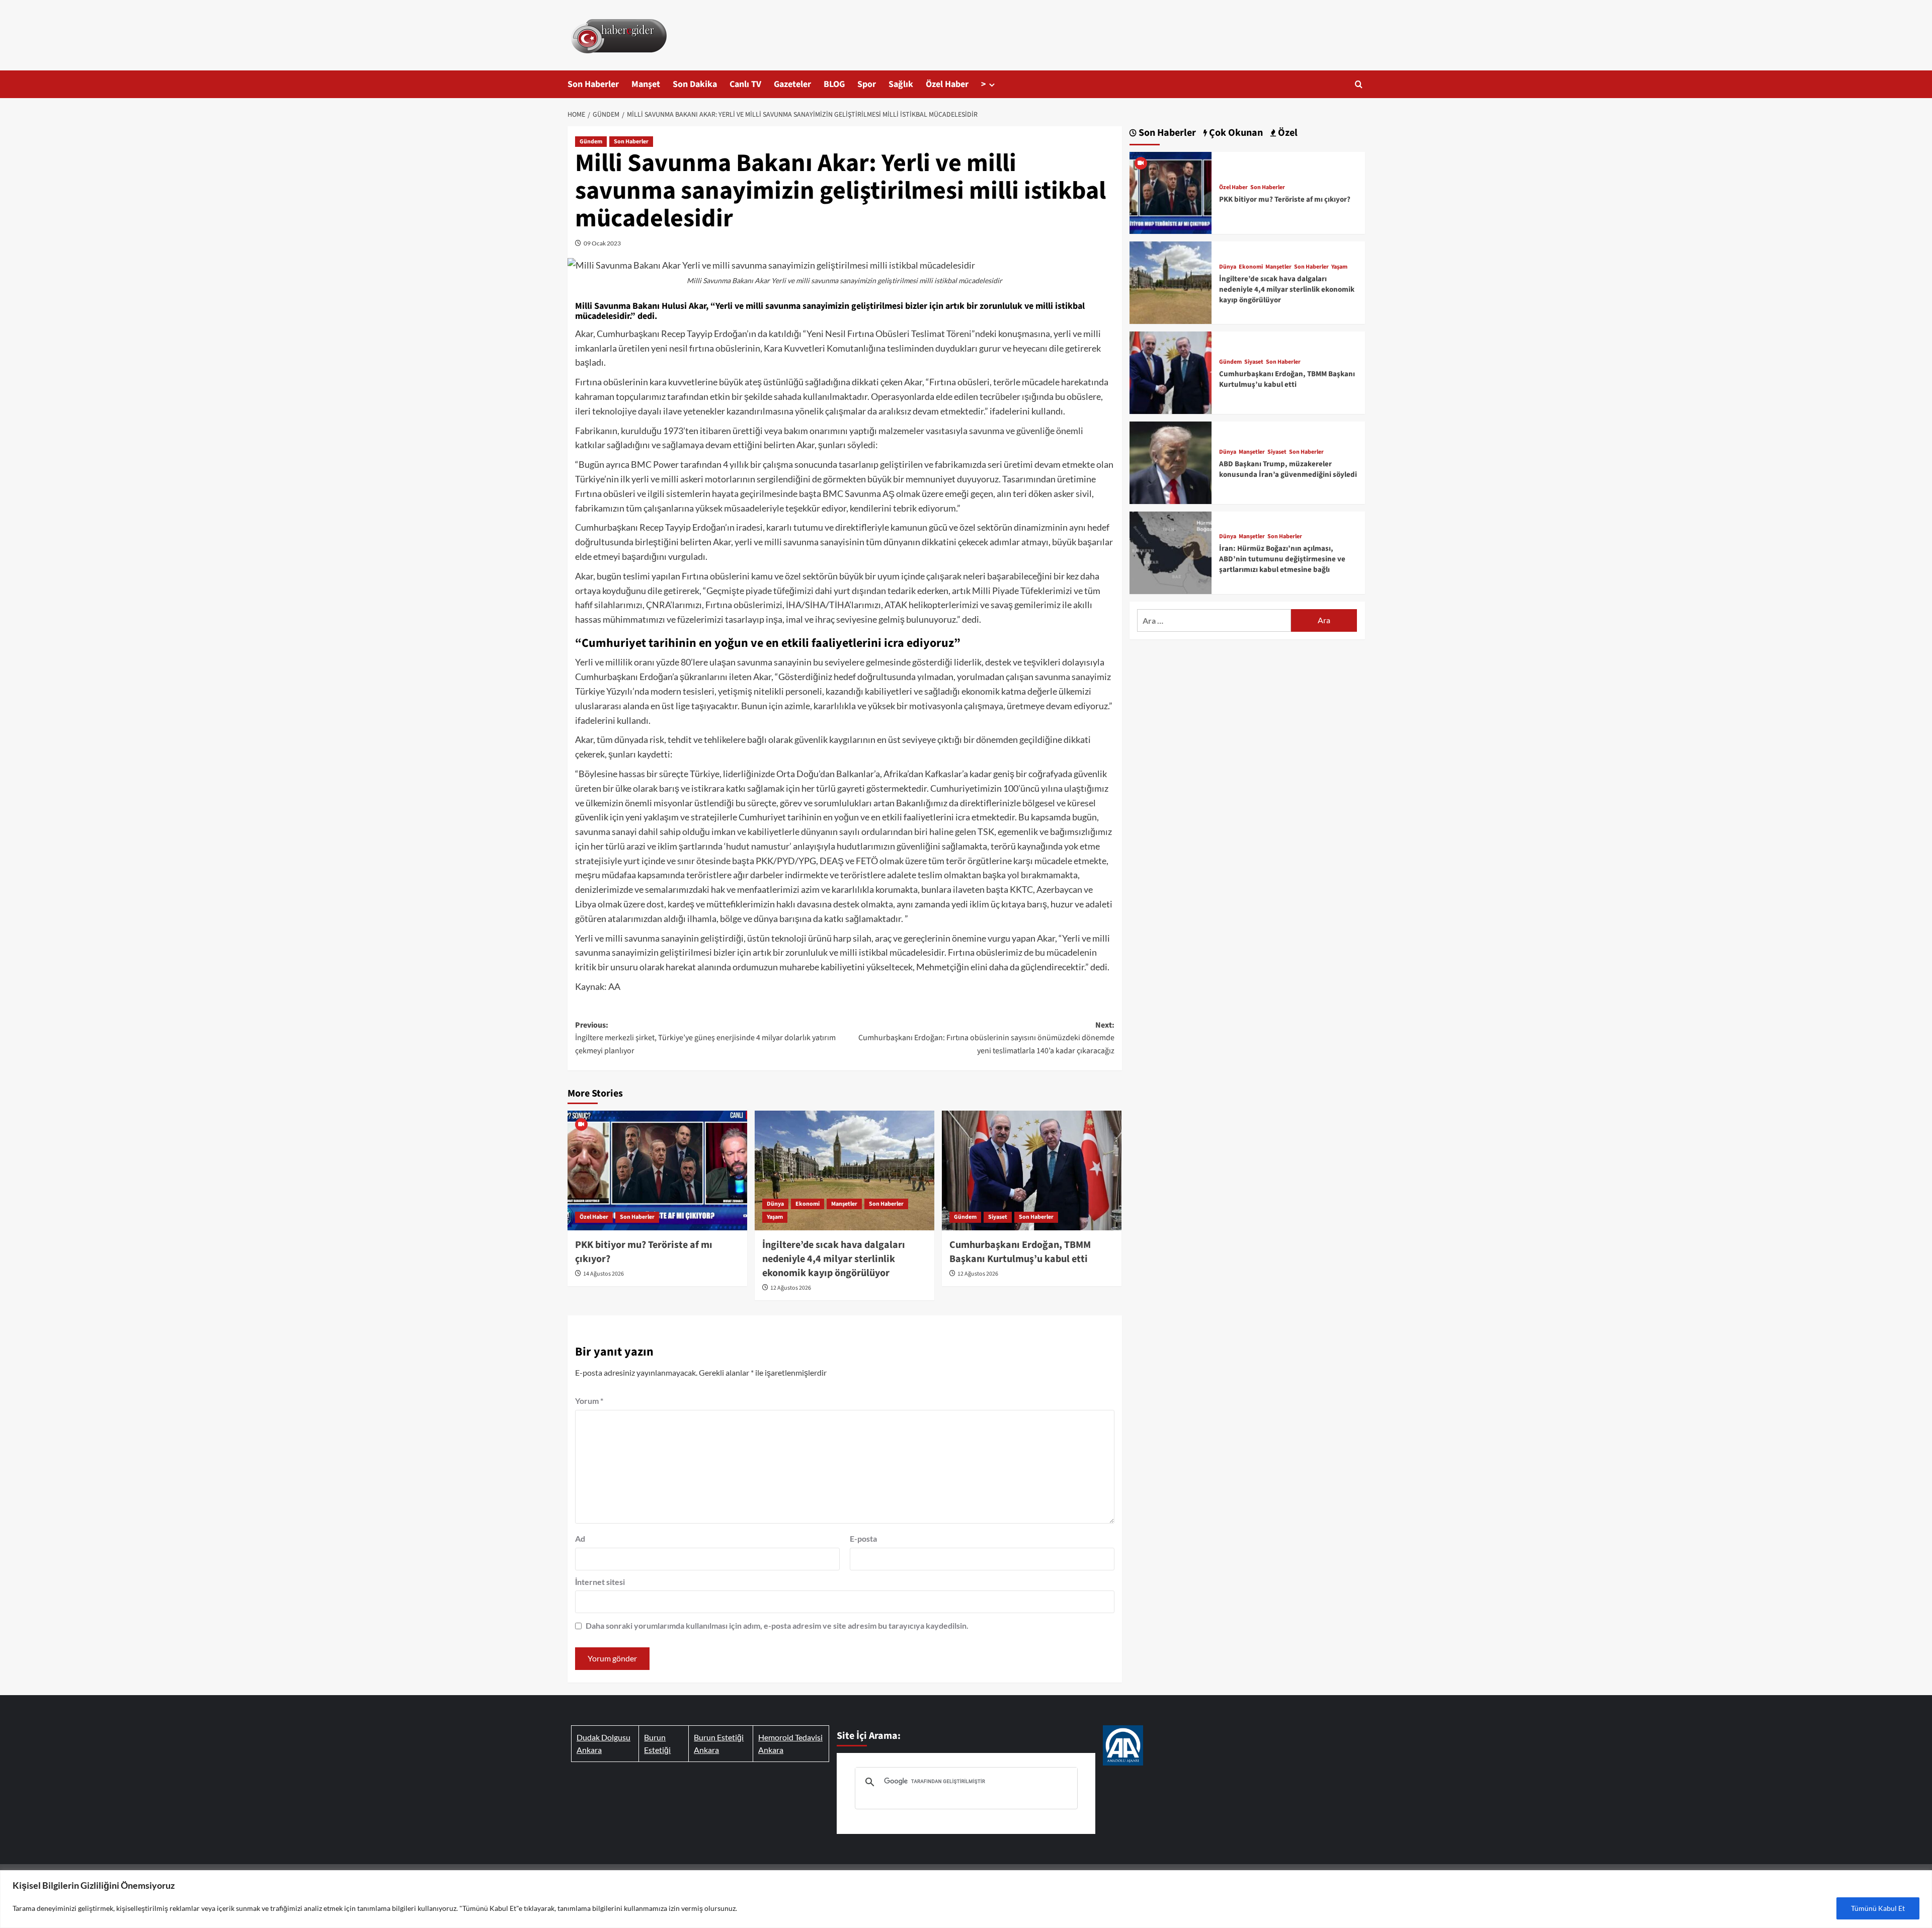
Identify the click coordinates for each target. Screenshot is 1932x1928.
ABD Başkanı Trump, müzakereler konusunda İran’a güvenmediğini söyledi (1288, 469)
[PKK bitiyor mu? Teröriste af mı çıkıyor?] (657, 1170)
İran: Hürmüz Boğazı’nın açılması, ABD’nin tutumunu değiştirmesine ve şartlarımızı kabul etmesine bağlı (1282, 559)
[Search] (1359, 84)
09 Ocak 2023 (602, 243)
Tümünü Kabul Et (1878, 1908)
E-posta (863, 1538)
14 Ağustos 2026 (603, 1274)
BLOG (834, 84)
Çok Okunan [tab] (1235, 133)
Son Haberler (593, 84)
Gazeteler (792, 84)
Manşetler (844, 1204)
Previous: (705, 1038)
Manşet (646, 84)
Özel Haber (947, 84)
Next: (986, 1038)
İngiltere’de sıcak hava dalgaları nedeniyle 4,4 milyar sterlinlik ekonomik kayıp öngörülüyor (834, 1259)
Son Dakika (695, 84)
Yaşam (775, 1217)
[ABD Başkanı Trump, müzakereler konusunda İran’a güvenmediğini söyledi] (1171, 462)
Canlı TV (745, 84)
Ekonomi (808, 1204)
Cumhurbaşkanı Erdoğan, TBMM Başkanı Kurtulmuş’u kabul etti (1020, 1252)
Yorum (589, 1401)
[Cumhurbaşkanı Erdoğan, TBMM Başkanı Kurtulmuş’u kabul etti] (1032, 1170)
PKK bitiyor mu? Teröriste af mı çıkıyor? (1285, 199)
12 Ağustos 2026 (791, 1288)
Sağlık (901, 84)
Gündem (591, 142)
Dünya (775, 1204)
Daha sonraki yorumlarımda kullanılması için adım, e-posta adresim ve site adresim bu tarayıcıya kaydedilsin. (777, 1625)
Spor (867, 84)
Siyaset (998, 1217)
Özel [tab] (1287, 133)
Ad (580, 1538)
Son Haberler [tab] (1166, 133)
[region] (966, 1899)
